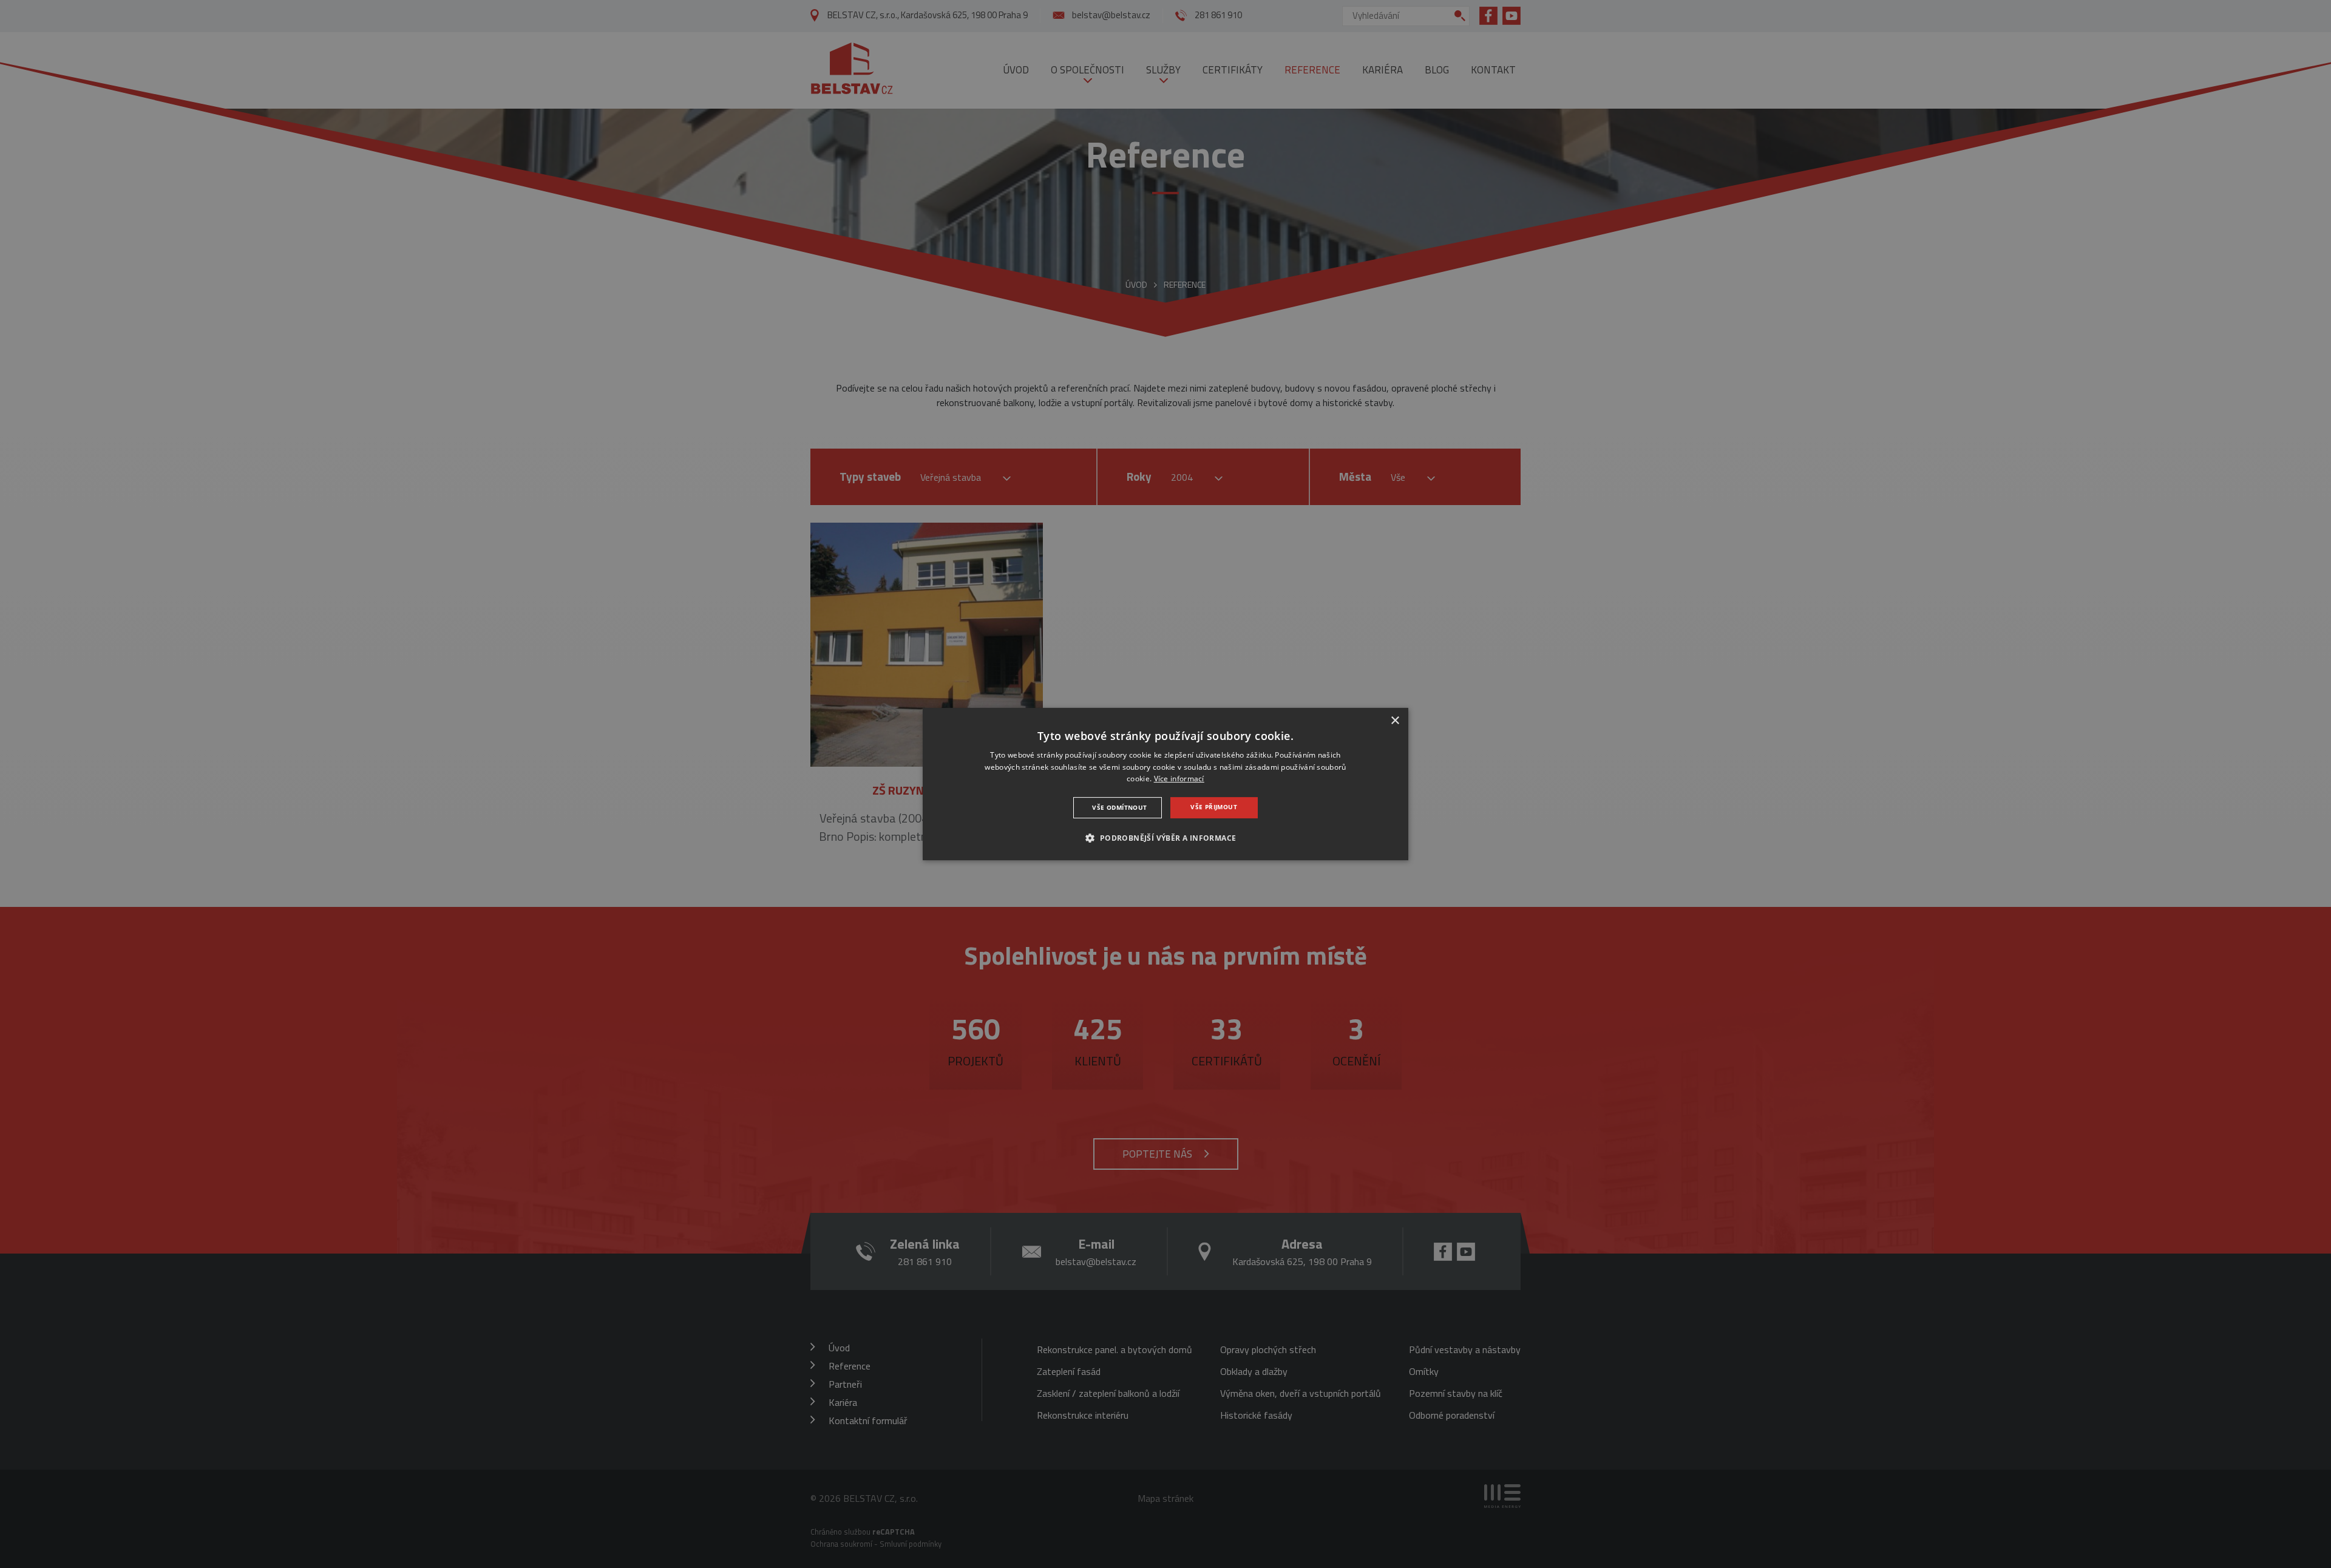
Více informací (1179, 779)
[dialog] (1165, 784)
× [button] (1395, 721)
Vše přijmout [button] (1214, 807)
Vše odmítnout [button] (1119, 807)
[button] (1165, 838)
